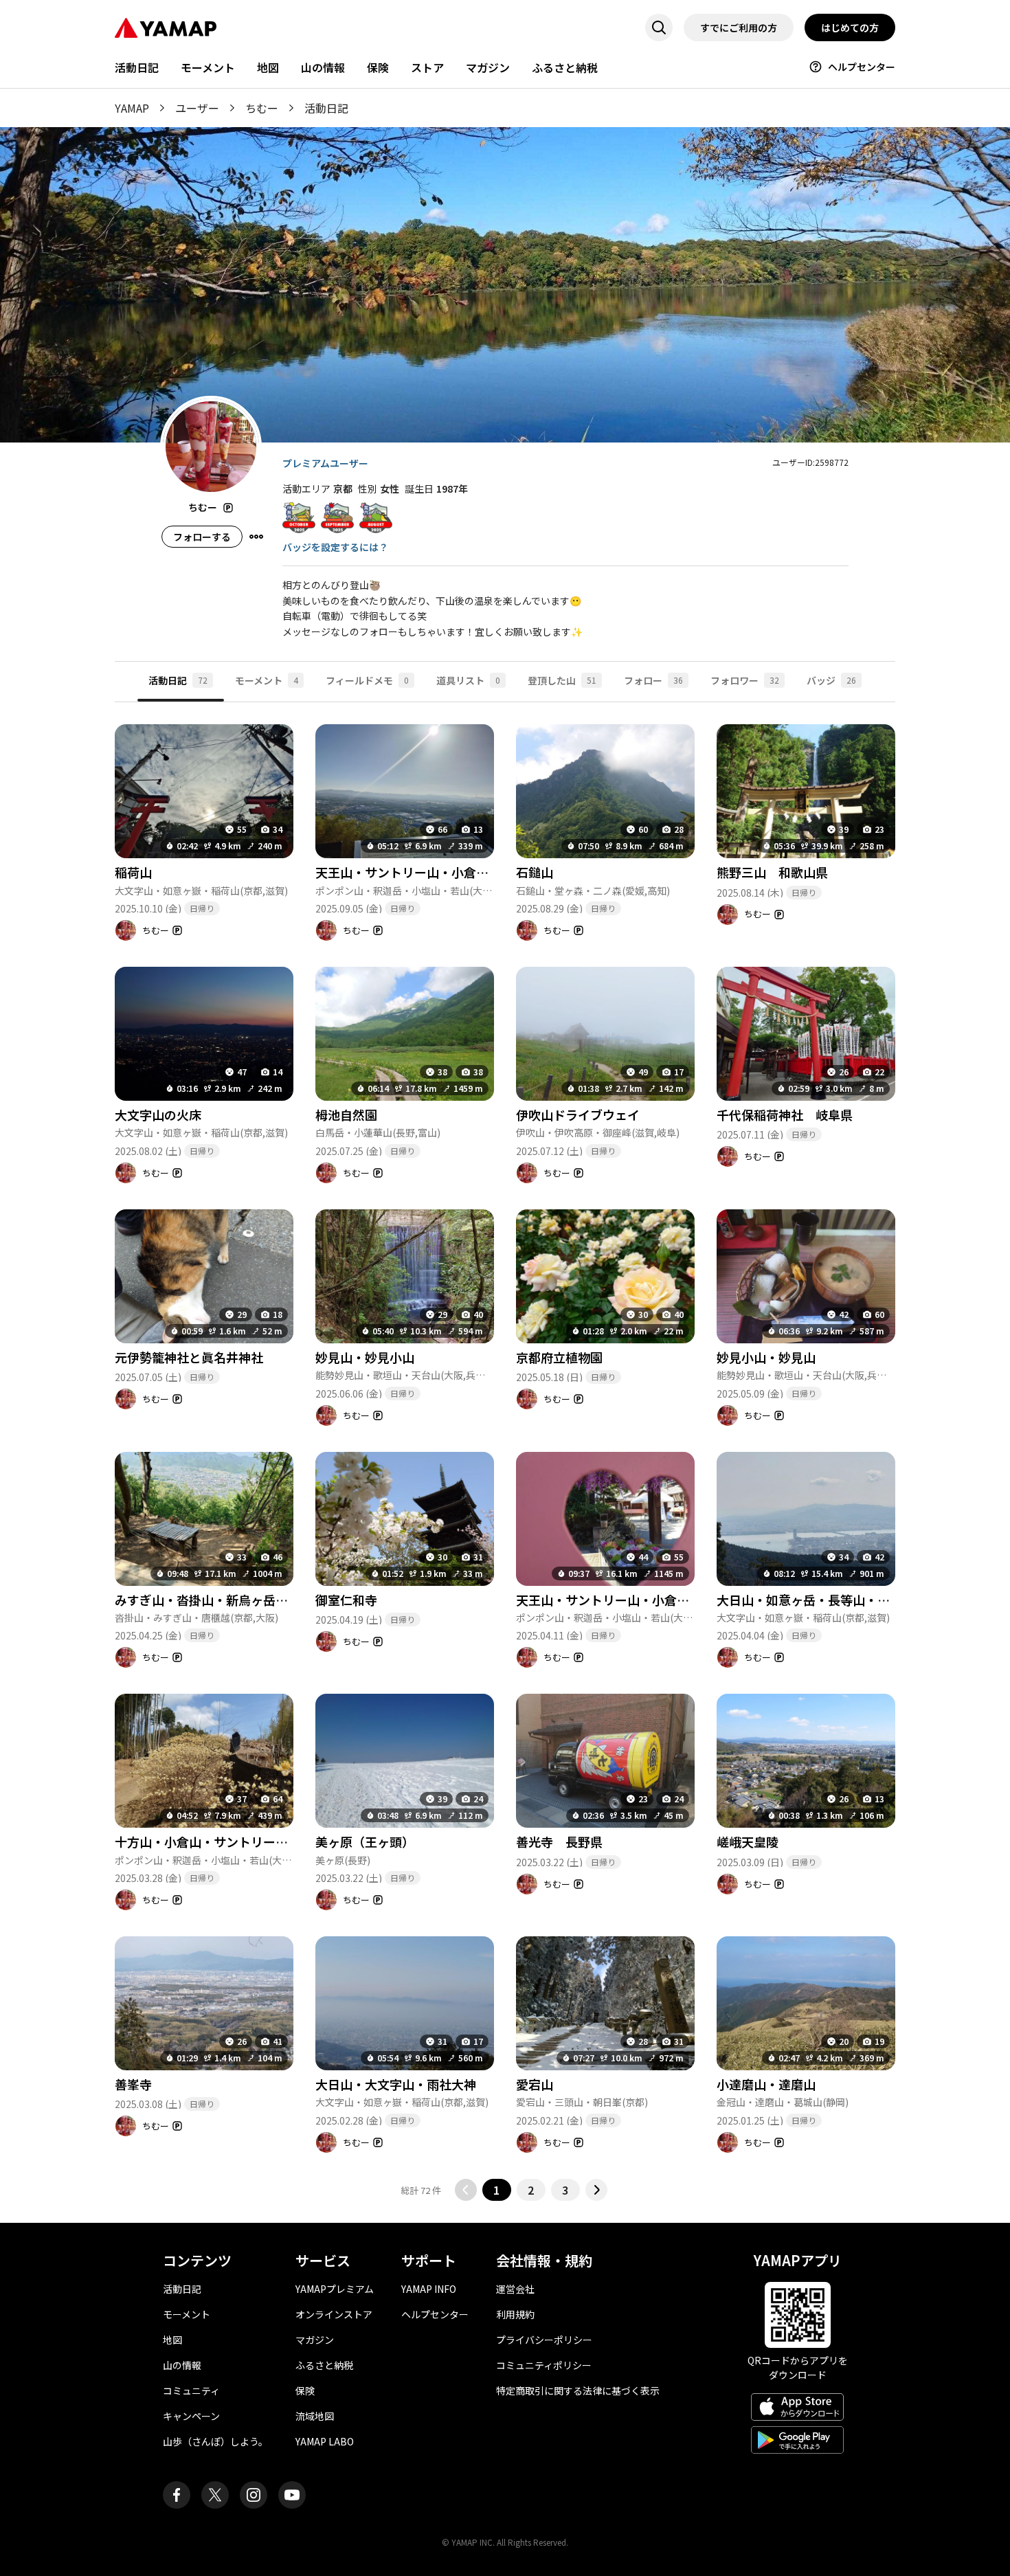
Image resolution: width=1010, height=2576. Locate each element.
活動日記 (137, 67)
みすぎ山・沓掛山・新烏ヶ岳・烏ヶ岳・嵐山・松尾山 (263, 1600)
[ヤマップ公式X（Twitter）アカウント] (215, 2495)
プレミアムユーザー (325, 463)
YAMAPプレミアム (335, 2289)
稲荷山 (133, 872)
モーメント (208, 67)
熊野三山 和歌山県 (772, 872)
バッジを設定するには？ (335, 547)
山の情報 (323, 67)
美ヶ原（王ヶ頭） (365, 1841)
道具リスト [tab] (468, 680)
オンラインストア (334, 2314)
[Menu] (256, 537)
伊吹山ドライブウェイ (578, 1115)
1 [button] (496, 2190)
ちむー (262, 108)
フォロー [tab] (653, 680)
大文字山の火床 (158, 1115)
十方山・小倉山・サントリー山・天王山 (226, 1841)
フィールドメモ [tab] (367, 680)
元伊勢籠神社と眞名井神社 (189, 1357)
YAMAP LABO (325, 2441)
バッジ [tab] (831, 680)
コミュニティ (191, 2390)
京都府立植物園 (559, 1357)
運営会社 (515, 2289)
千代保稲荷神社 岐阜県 (785, 1115)
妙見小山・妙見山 (766, 1357)
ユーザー (197, 108)
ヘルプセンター (862, 67)
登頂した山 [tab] (562, 680)
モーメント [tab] (267, 680)
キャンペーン (191, 2416)
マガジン (488, 67)
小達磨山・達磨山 (766, 2084)
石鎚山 (535, 872)
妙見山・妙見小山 (365, 1357)
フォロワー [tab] (745, 680)
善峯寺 (133, 2084)
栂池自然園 (346, 1115)
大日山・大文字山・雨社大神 (396, 2084)
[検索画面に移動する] (659, 27)
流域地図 (315, 2416)
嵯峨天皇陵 (754, 1841)
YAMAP (132, 108)
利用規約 (515, 2314)
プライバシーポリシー (544, 2340)
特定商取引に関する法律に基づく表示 (578, 2390)
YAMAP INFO (429, 2289)
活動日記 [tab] (178, 680)
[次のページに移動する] (596, 2190)
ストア (427, 67)
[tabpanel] (505, 1452)
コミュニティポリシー (544, 2365)
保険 (378, 67)
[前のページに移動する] (466, 2190)
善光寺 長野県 (559, 1841)
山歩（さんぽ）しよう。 (215, 2441)
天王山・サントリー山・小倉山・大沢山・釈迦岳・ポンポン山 (689, 1600)
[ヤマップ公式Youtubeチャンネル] (292, 2495)
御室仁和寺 (346, 1600)
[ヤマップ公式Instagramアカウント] (254, 2495)
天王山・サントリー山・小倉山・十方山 (427, 872)
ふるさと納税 (565, 67)
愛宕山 (535, 2084)
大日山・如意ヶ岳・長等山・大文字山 (822, 1600)
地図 (268, 67)
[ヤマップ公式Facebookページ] (177, 2495)
